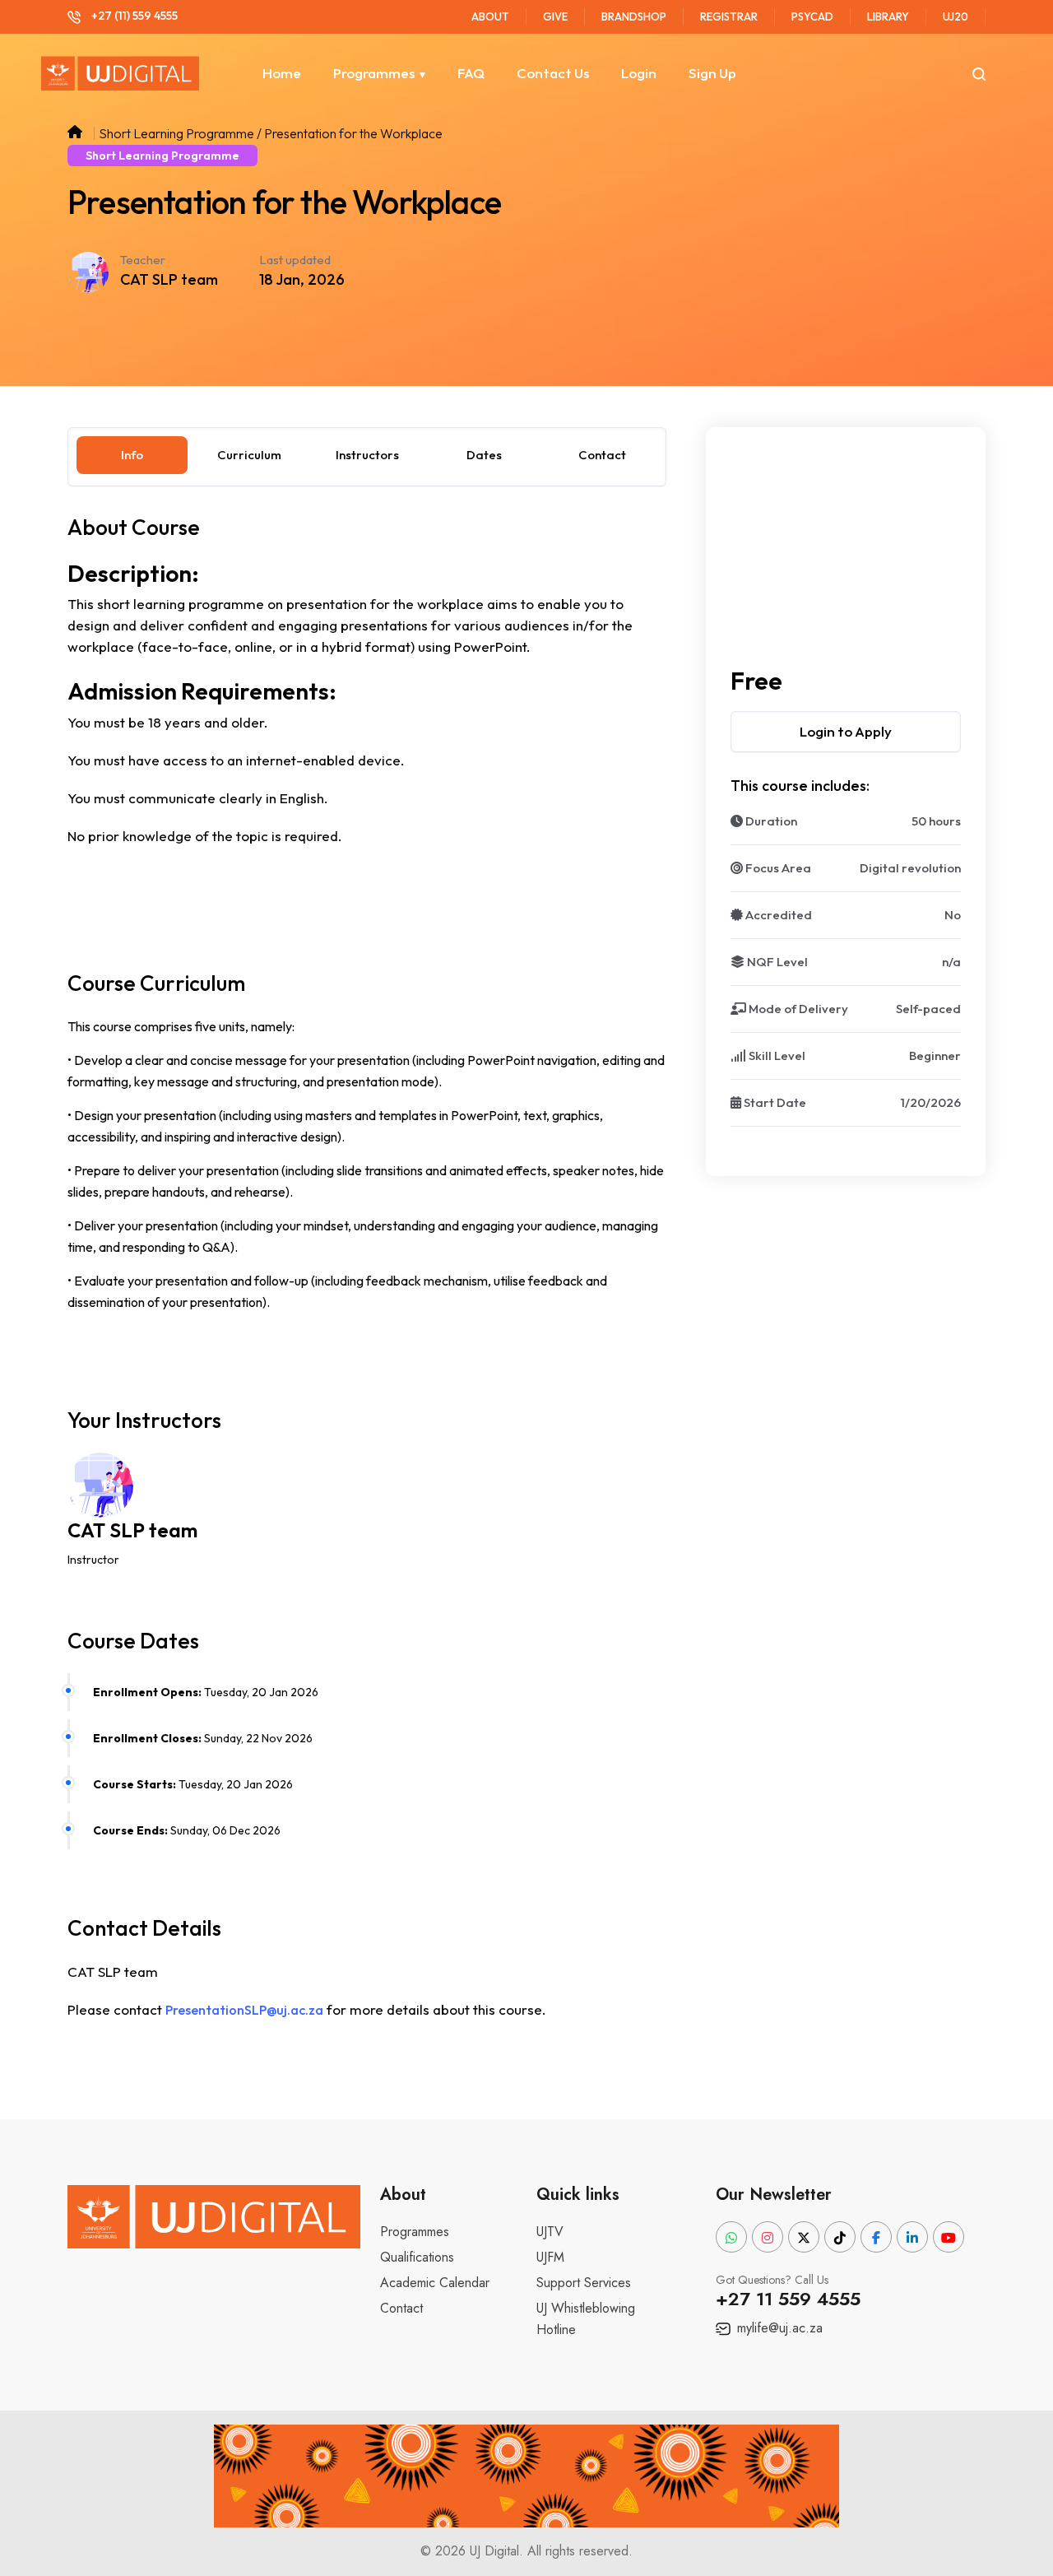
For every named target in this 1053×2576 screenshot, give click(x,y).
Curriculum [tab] (249, 455)
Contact (401, 2308)
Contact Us (553, 73)
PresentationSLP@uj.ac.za (244, 2010)
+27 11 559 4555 (788, 2299)
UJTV (550, 2232)
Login (639, 73)
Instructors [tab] (367, 455)
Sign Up (712, 73)
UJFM (550, 2257)
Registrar (729, 16)
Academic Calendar (435, 2283)
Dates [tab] (484, 455)
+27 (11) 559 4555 (133, 16)
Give (555, 16)
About (490, 16)
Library (888, 16)
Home (282, 73)
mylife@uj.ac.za (778, 2328)
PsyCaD (812, 16)
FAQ (471, 73)
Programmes (374, 73)
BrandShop (634, 16)
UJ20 (956, 16)
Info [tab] (132, 455)
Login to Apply (846, 731)
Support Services (584, 2283)
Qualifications (417, 2257)
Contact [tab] (602, 455)
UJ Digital (494, 2551)
